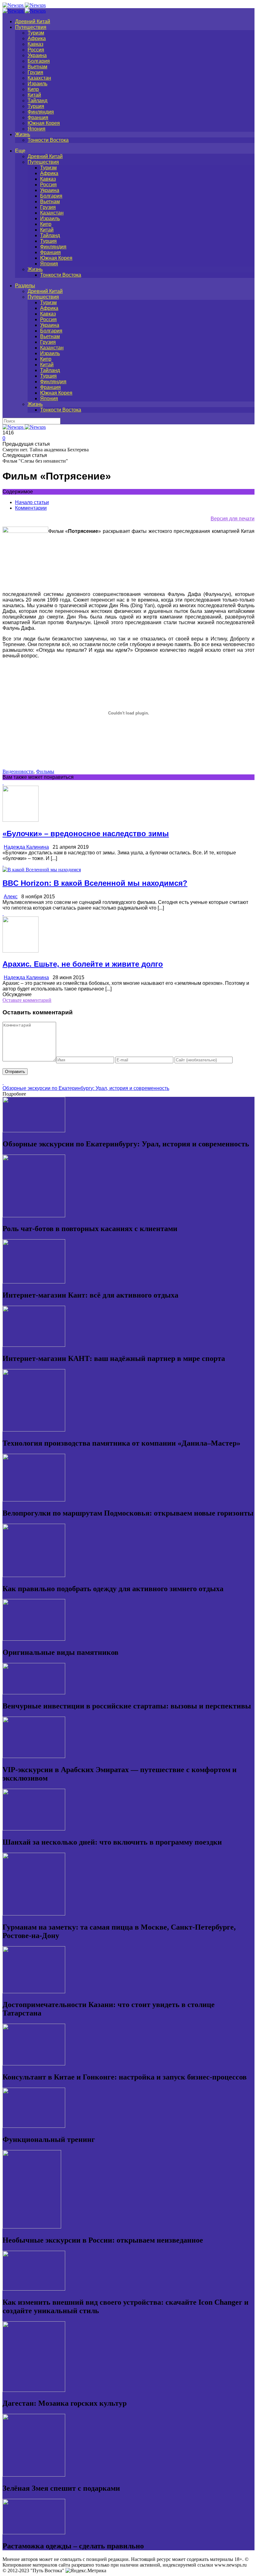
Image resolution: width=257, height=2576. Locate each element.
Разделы (25, 286)
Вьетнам (37, 67)
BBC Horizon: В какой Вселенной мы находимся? (95, 883)
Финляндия (41, 112)
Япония (37, 129)
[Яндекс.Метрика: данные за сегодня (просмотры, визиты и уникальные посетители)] (86, 2571)
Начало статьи (32, 502)
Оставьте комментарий (27, 1000)
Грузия (35, 72)
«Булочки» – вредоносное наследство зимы (86, 834)
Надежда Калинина (26, 847)
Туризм (36, 33)
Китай (34, 95)
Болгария (39, 61)
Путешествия (31, 27)
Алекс (11, 897)
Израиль (37, 84)
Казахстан (39, 78)
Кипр (33, 89)
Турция (36, 106)
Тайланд (37, 101)
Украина (37, 55)
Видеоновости (18, 771)
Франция (38, 117)
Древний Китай (33, 21)
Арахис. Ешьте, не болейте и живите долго (83, 964)
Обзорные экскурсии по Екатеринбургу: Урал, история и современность (86, 1088)
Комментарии (31, 508)
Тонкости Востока (48, 140)
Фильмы (45, 771)
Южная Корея (44, 123)
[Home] (24, 11)
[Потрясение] (25, 531)
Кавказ (35, 44)
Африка (37, 38)
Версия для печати (233, 519)
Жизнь (23, 134)
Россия (36, 50)
